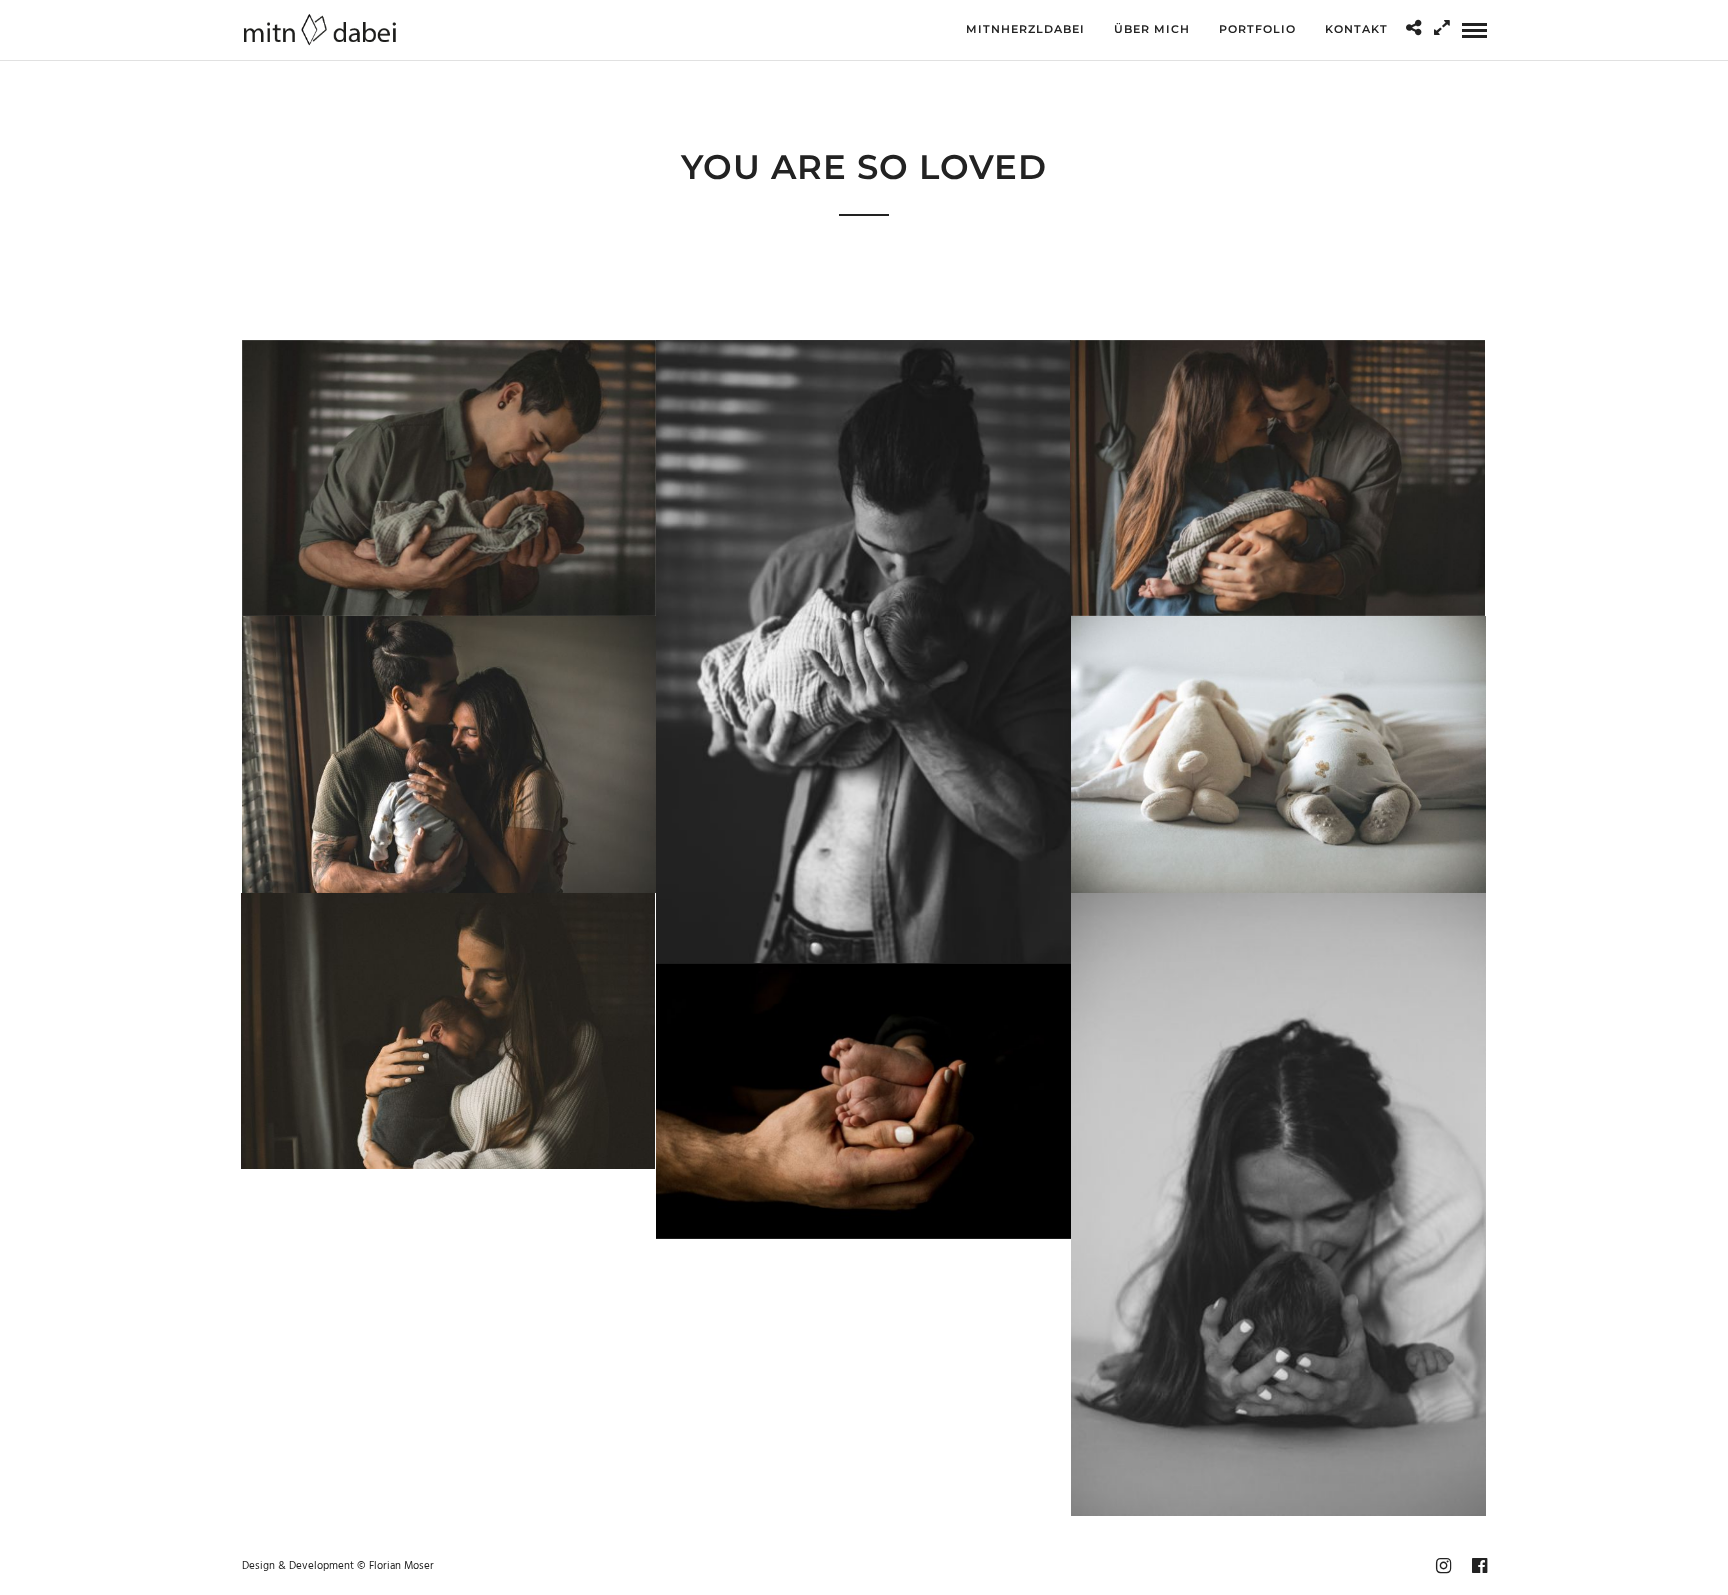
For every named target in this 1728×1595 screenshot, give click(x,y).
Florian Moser (401, 1566)
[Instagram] (1443, 1566)
